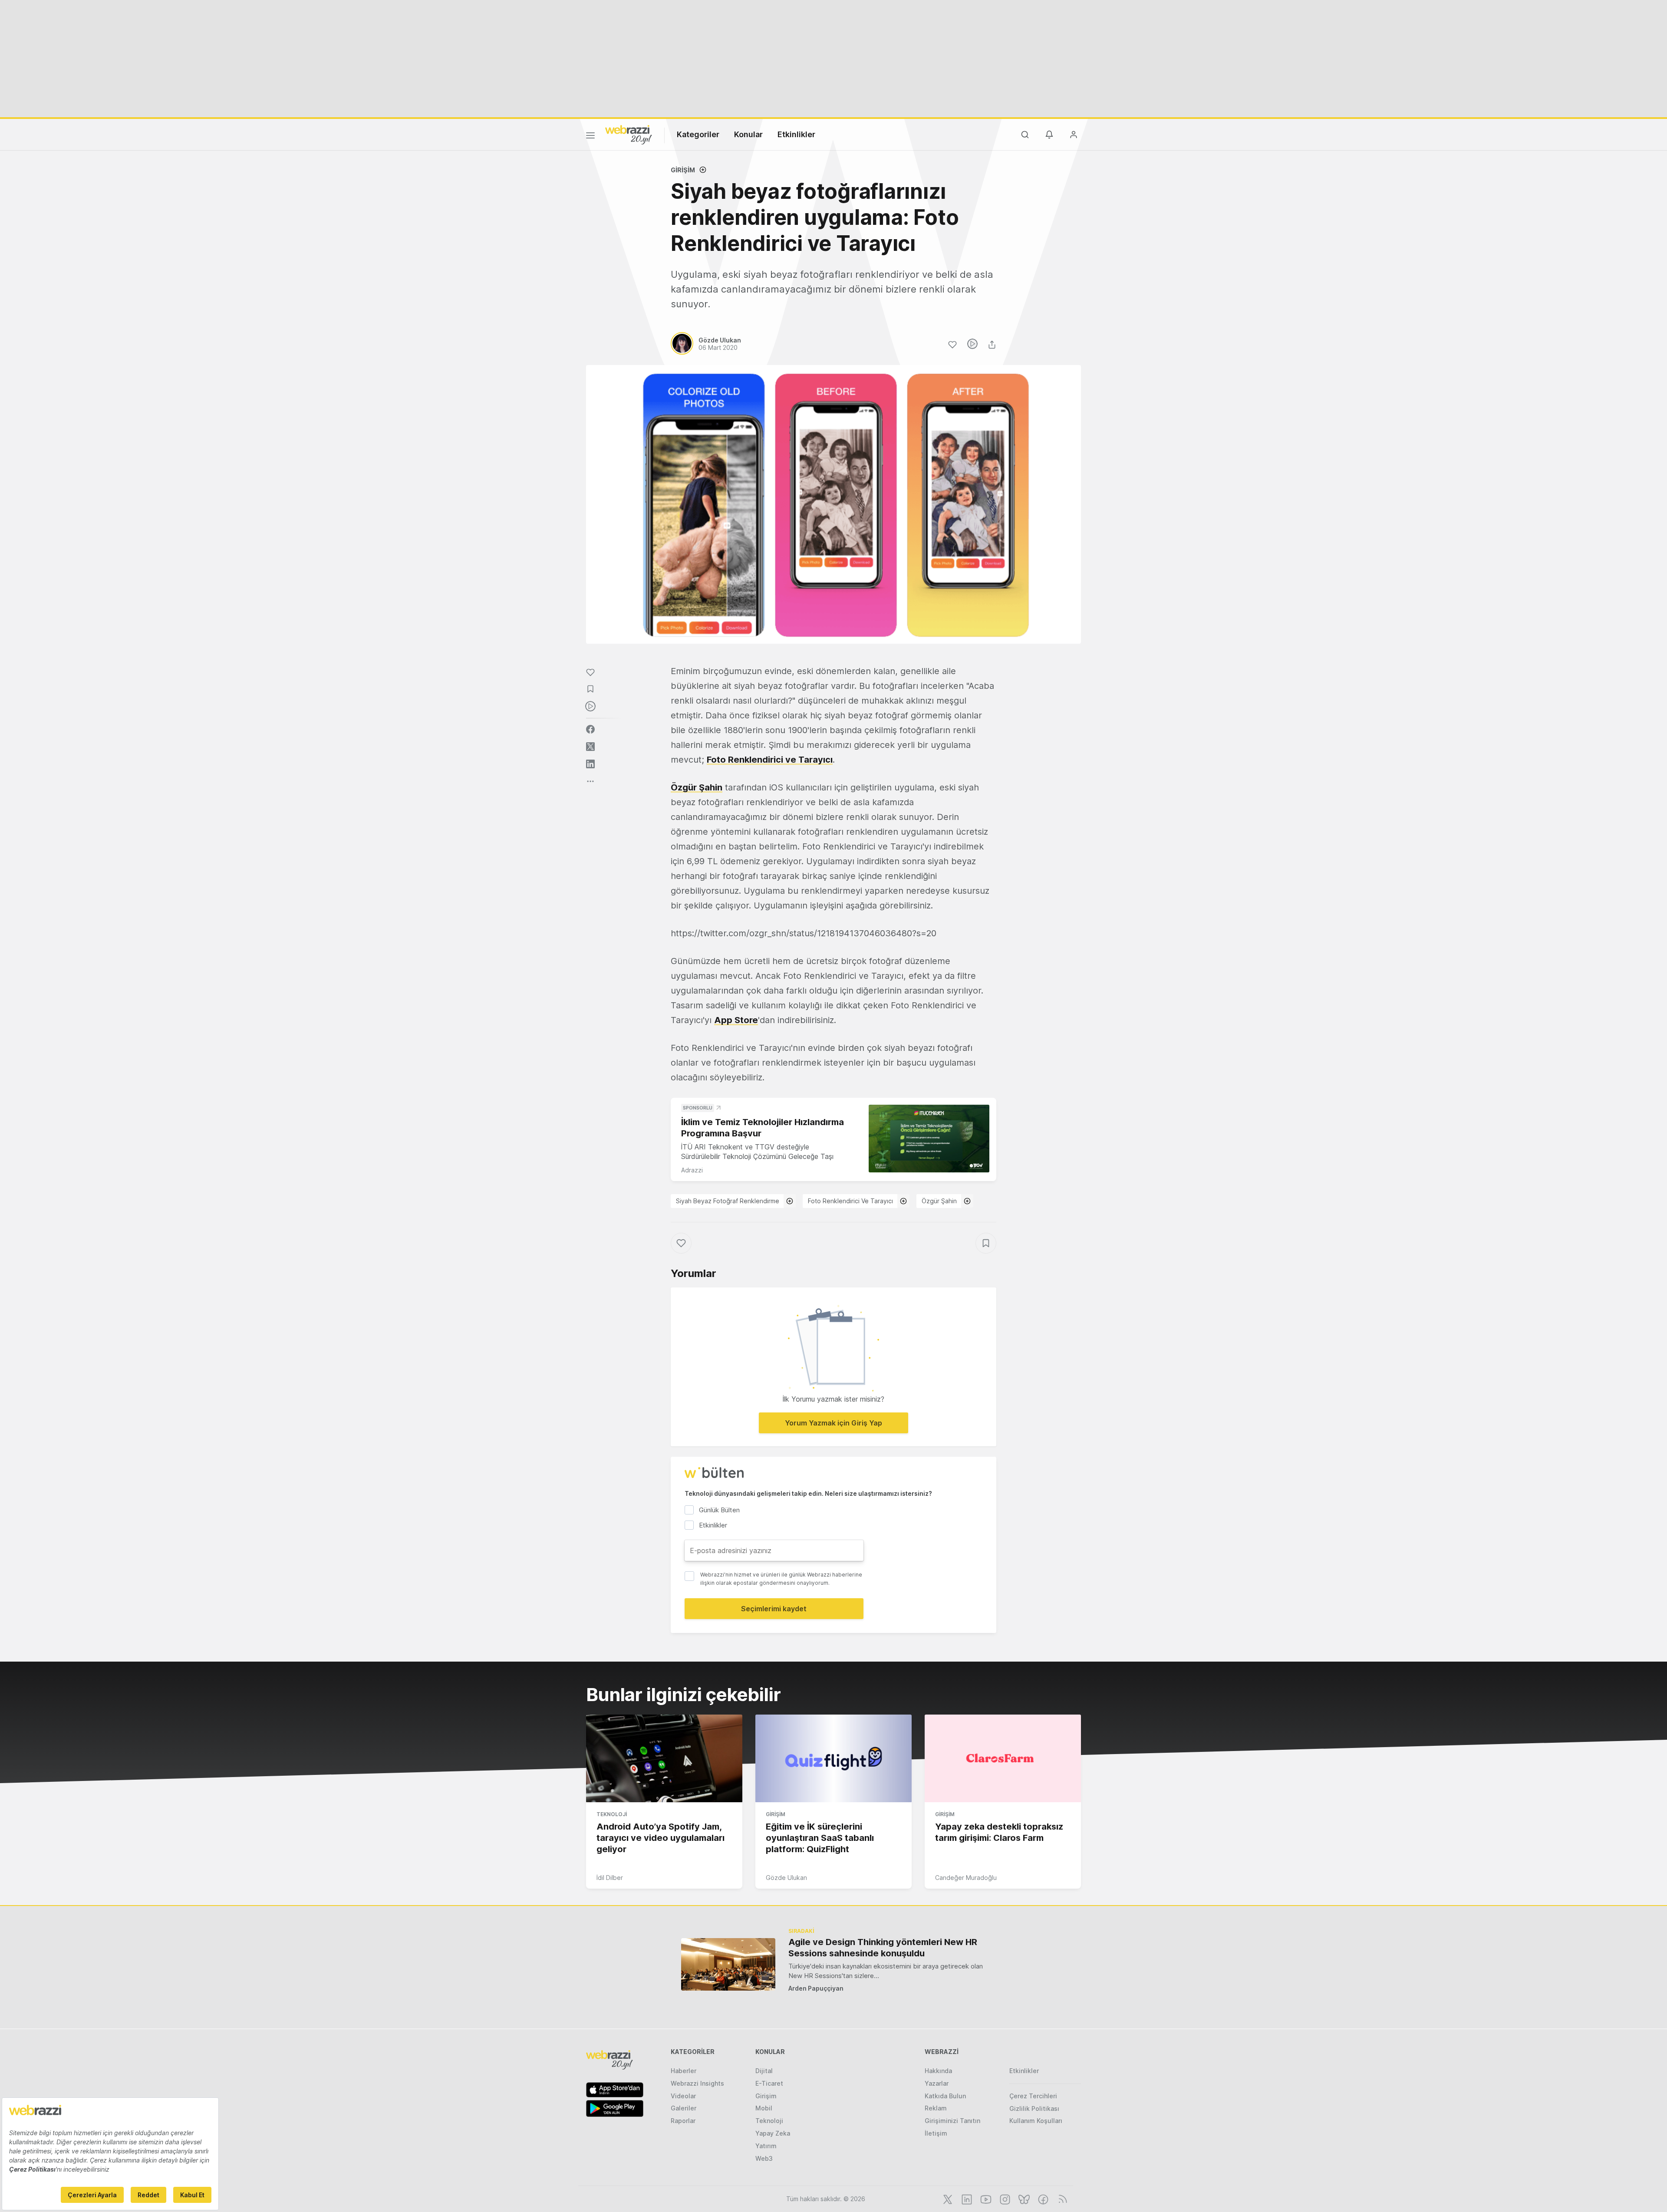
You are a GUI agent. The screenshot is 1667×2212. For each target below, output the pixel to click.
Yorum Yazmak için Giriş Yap (833, 1423)
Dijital (764, 2071)
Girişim (683, 170)
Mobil (764, 2108)
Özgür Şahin (697, 787)
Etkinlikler (796, 134)
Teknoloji (612, 1814)
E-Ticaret (769, 2083)
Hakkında (938, 2071)
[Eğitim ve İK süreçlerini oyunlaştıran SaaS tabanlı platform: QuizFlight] (833, 1758)
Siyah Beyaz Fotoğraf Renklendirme (728, 1201)
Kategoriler (698, 134)
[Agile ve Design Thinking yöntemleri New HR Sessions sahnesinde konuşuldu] (728, 1964)
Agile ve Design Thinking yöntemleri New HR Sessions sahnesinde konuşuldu (883, 1948)
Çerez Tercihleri (1033, 2096)
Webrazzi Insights (697, 2083)
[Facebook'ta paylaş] (590, 729)
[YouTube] (985, 2199)
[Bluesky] (1023, 2199)
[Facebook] (1042, 2199)
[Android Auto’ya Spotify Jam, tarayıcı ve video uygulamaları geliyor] (664, 1758)
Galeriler (684, 2108)
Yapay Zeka (773, 2133)
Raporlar (683, 2121)
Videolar (683, 2096)
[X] (947, 2199)
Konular (748, 134)
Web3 (764, 2158)
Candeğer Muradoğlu (966, 1878)
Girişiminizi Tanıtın (952, 2121)
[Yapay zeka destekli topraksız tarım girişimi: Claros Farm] (1003, 1758)
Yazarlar (937, 2083)
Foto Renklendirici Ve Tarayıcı (850, 1201)
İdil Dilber (610, 1878)
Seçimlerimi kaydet (774, 1609)
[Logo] (629, 134)
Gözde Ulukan (786, 1878)
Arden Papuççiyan (816, 1988)
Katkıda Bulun (945, 2096)
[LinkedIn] (966, 2199)
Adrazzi (692, 1170)
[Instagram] (1004, 2199)
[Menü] (590, 137)
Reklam (936, 2108)
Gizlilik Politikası (1034, 2108)
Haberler (684, 2071)
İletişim (936, 2133)
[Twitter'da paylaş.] (590, 747)
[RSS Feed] (1061, 2199)
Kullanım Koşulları (1036, 2121)
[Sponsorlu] (929, 1139)
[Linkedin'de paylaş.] (590, 764)
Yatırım (766, 2146)
